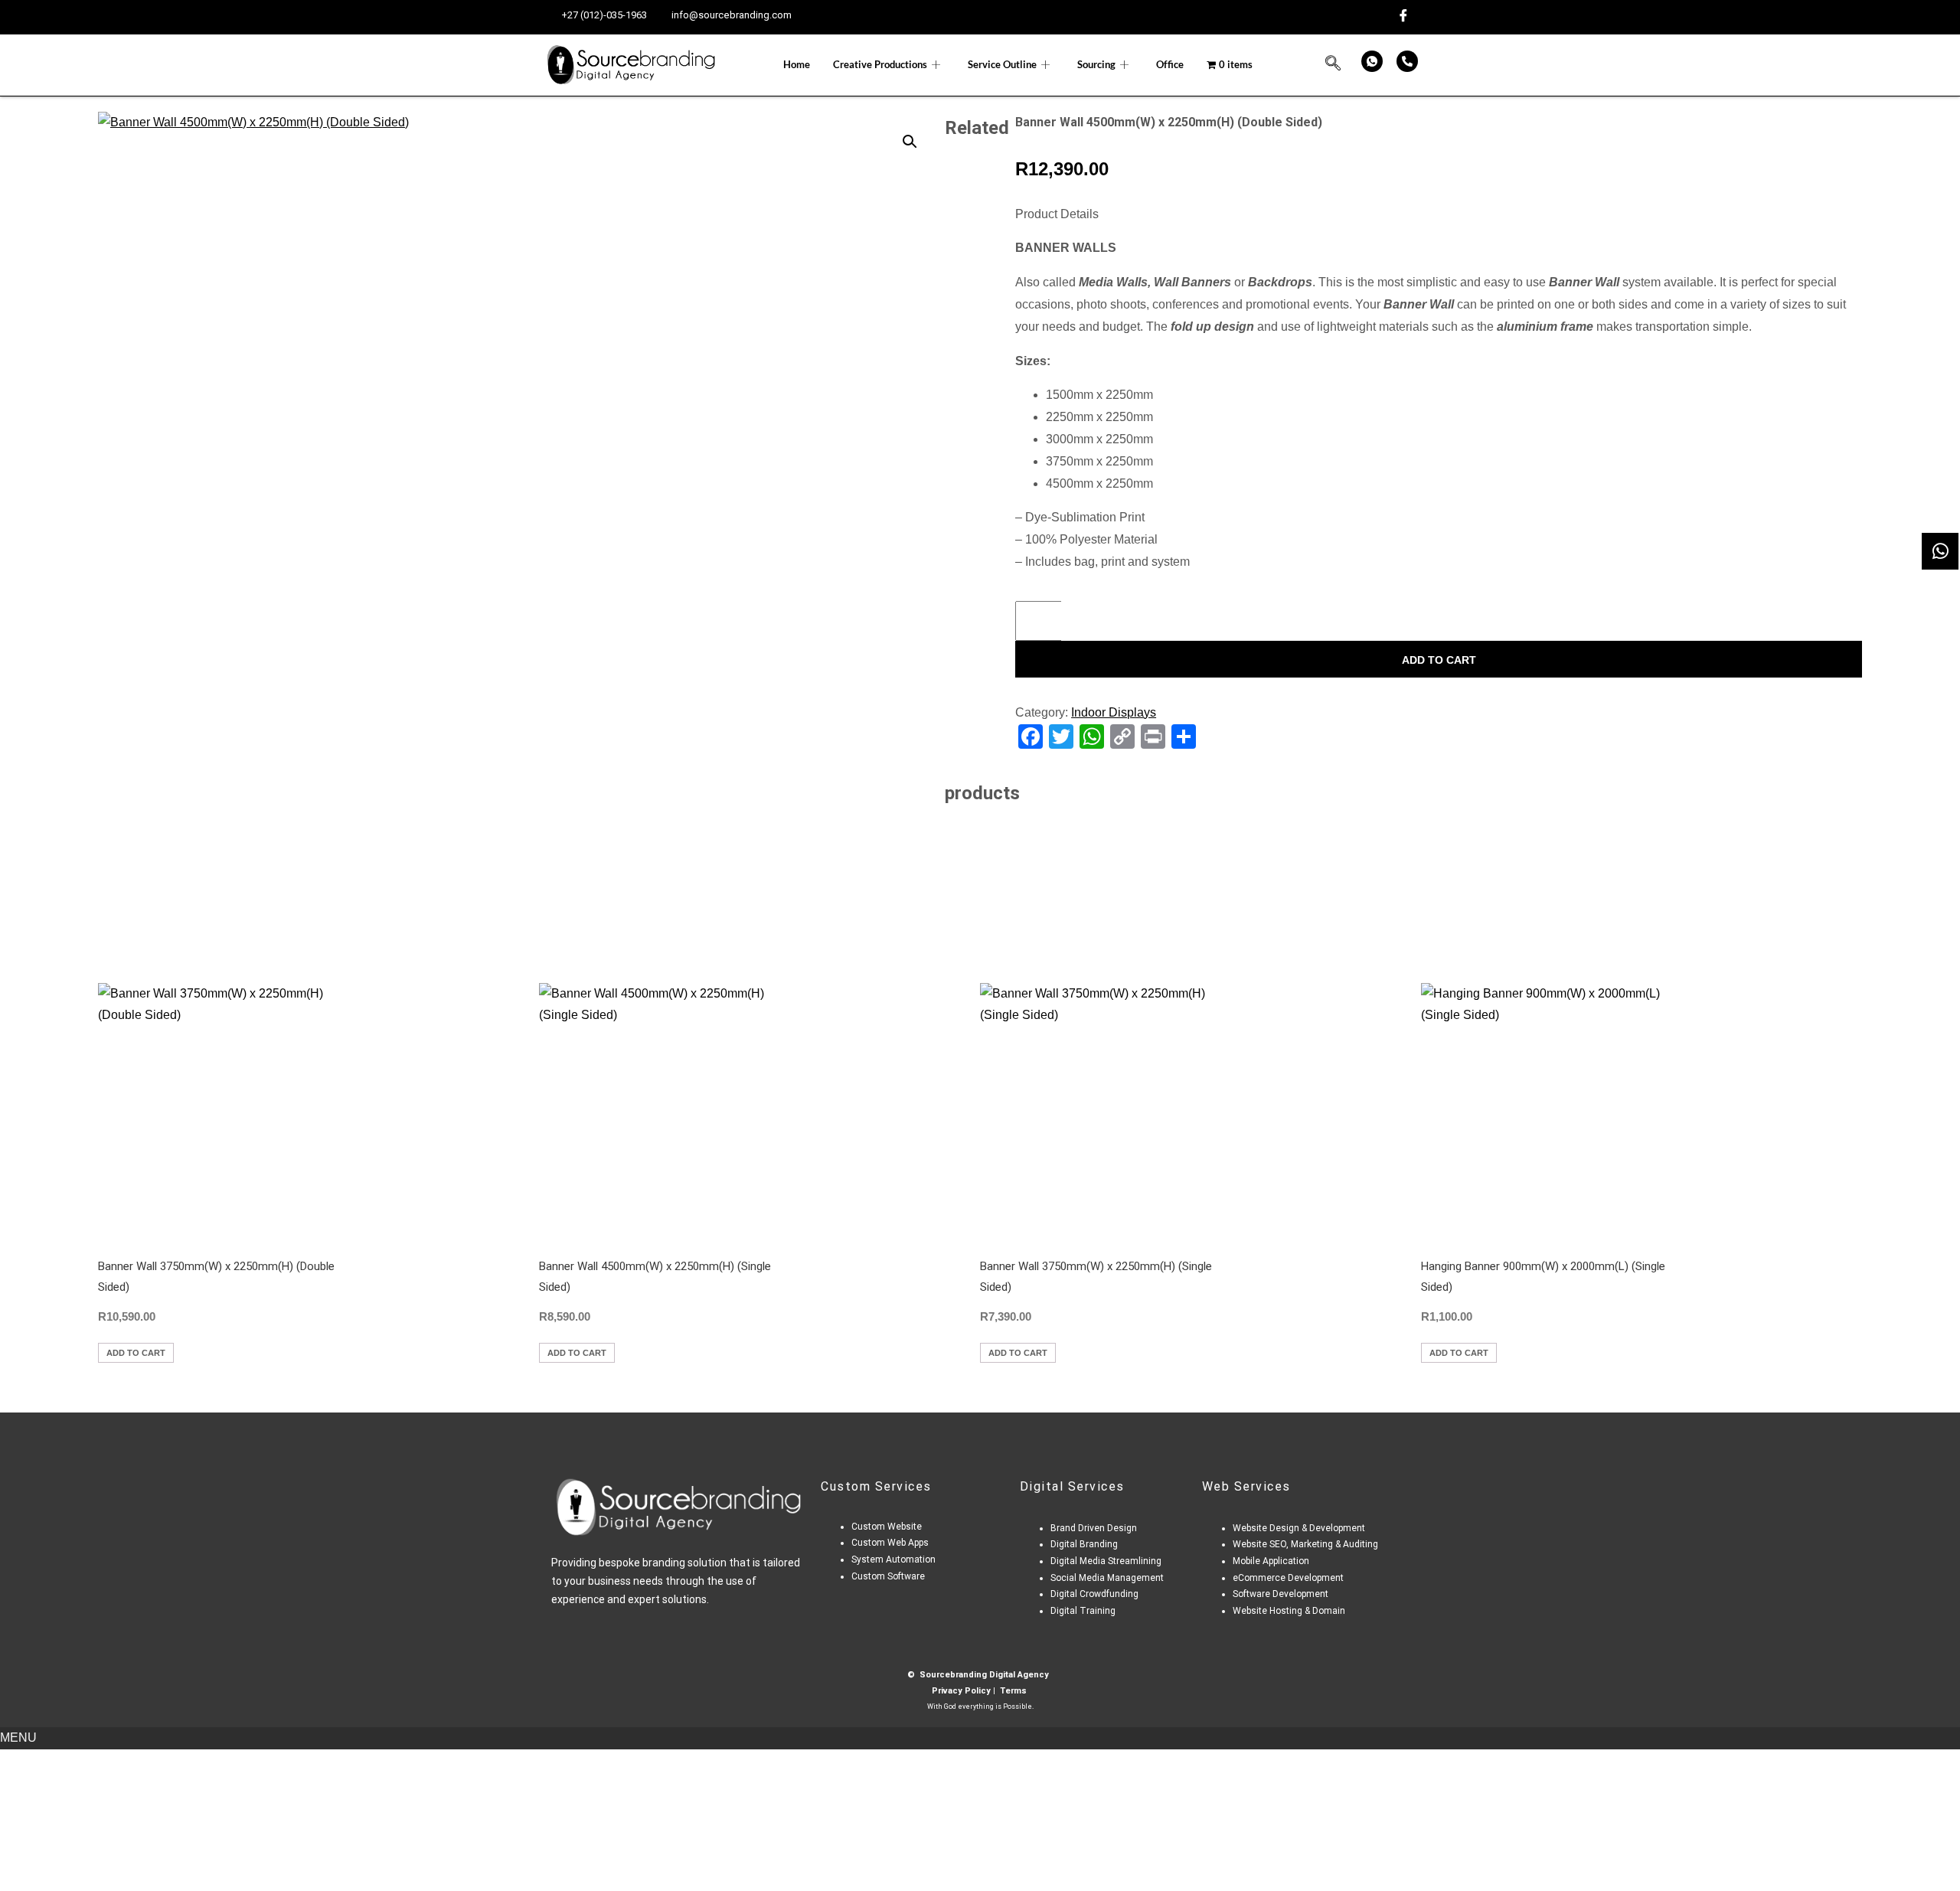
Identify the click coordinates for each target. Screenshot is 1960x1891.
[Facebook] (1403, 16)
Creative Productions (880, 64)
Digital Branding (1085, 1544)
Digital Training (1083, 1611)
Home (797, 64)
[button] (1333, 65)
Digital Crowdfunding (1094, 1594)
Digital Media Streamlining (1106, 1561)
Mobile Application (1271, 1561)
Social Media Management (1107, 1578)
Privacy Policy (961, 1691)
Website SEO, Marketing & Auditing (1305, 1544)
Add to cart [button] (136, 1353)
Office (1170, 64)
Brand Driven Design (1094, 1528)
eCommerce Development (1288, 1578)
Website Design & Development (1299, 1528)
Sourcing (1096, 64)
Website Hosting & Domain (1289, 1611)
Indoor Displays (1114, 712)
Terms (1013, 1691)
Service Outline (1002, 64)
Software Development (1282, 1594)
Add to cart (1439, 660)
